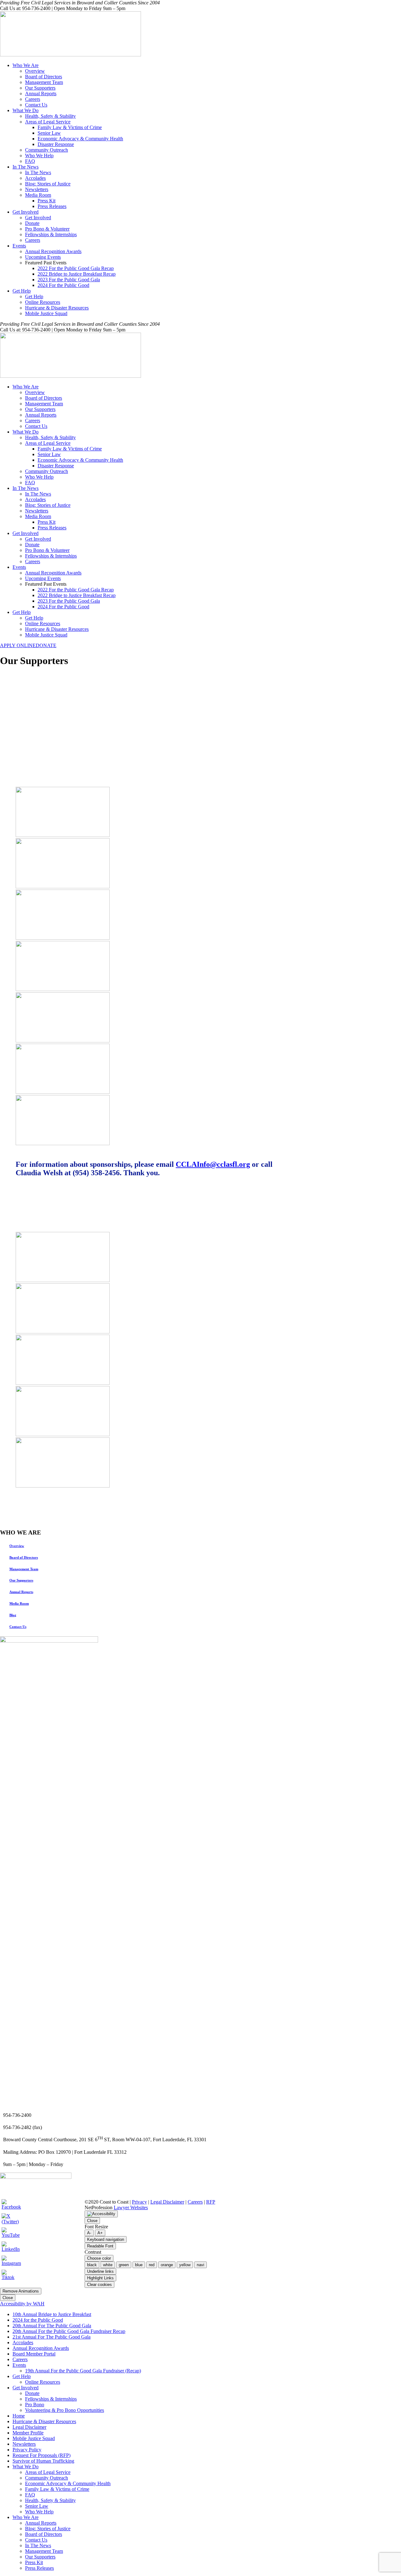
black (92, 2265)
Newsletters (37, 189)
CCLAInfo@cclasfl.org (213, 1164)
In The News (26, 167)
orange (167, 2265)
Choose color (99, 2258)
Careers (33, 99)
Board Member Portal (34, 2354)
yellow (185, 2265)
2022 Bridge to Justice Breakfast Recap (77, 274)
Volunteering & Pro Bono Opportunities (65, 2410)
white (108, 2265)
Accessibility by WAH (22, 2304)
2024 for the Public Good (38, 2320)
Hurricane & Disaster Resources (57, 308)
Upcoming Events (43, 257)
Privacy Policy (27, 2450)
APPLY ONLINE (18, 645)
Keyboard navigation (106, 2239)
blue (139, 2265)
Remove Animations (21, 2291)
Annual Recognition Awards (53, 251)
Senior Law (49, 133)
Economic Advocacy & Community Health (80, 139)
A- (89, 2233)
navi (200, 2265)
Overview (35, 71)
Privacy (139, 2202)
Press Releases (52, 206)
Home (19, 2416)
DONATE (46, 645)
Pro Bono (35, 2405)
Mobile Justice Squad (46, 313)
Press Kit (47, 201)
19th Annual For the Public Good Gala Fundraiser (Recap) (83, 2371)
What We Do (26, 110)
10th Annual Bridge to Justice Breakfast (52, 2314)
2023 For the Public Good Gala (69, 280)
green (124, 2265)
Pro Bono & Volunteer (47, 229)
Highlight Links (100, 2278)
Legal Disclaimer (167, 2202)
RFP (211, 2202)
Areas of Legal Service (48, 122)
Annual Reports (41, 93)
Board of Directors (44, 77)
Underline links (100, 2271)
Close (92, 2221)
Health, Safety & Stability (50, 116)
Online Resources (43, 302)
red (152, 2265)
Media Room (38, 195)
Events (19, 246)
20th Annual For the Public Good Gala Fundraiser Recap (69, 2331)
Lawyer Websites (131, 2207)
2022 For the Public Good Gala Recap (76, 268)
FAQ (30, 161)
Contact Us (36, 105)
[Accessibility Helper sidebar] (101, 2214)
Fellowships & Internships (51, 234)
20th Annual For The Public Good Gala (52, 2326)
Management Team (44, 82)
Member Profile (28, 2433)
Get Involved (26, 212)
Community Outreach (47, 150)
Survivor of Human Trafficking (43, 2461)
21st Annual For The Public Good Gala (52, 2337)
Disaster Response (56, 144)
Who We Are (26, 65)
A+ (100, 2233)
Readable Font (100, 2246)
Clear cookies (99, 2285)
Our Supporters (40, 88)
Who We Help (39, 156)
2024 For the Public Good (63, 285)
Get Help (22, 291)
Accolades (35, 178)
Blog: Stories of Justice (48, 184)
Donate (32, 223)
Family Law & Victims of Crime (70, 127)
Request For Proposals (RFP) (42, 2455)
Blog (13, 1615)
